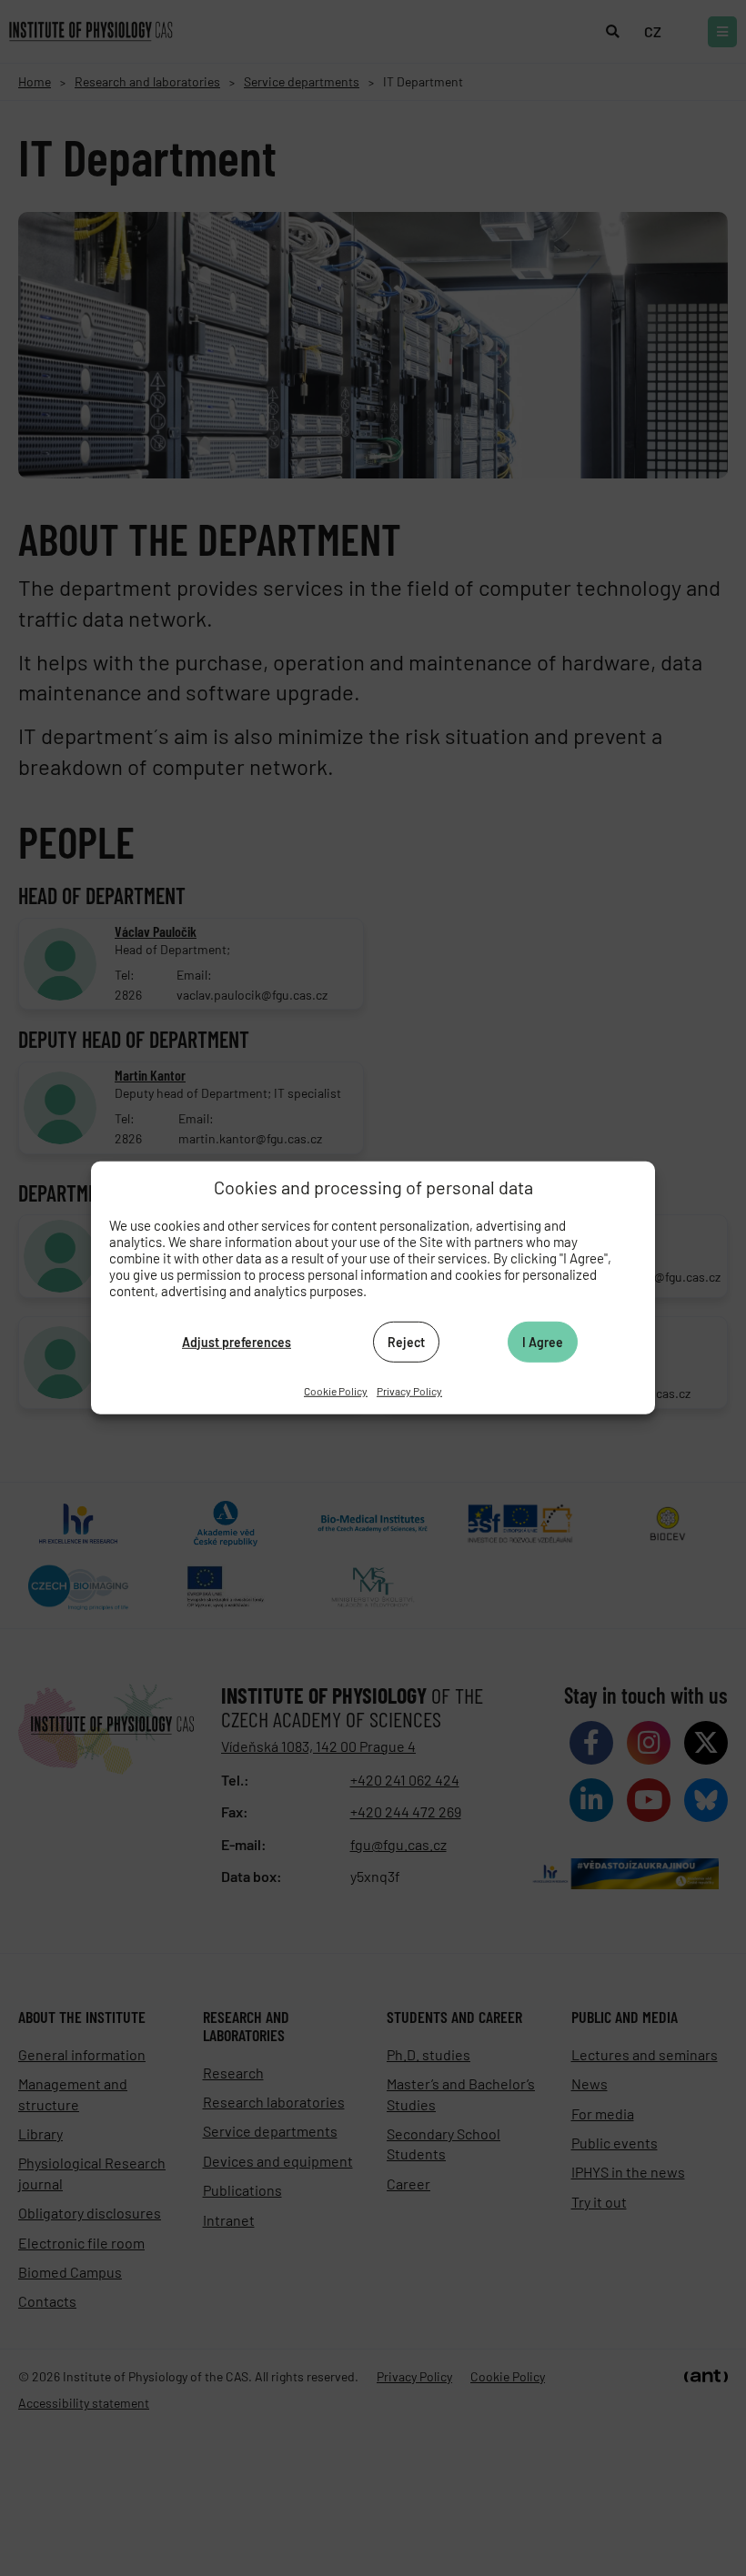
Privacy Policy (409, 1391)
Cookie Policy (336, 1391)
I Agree (543, 1341)
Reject (406, 1341)
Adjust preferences (237, 1341)
